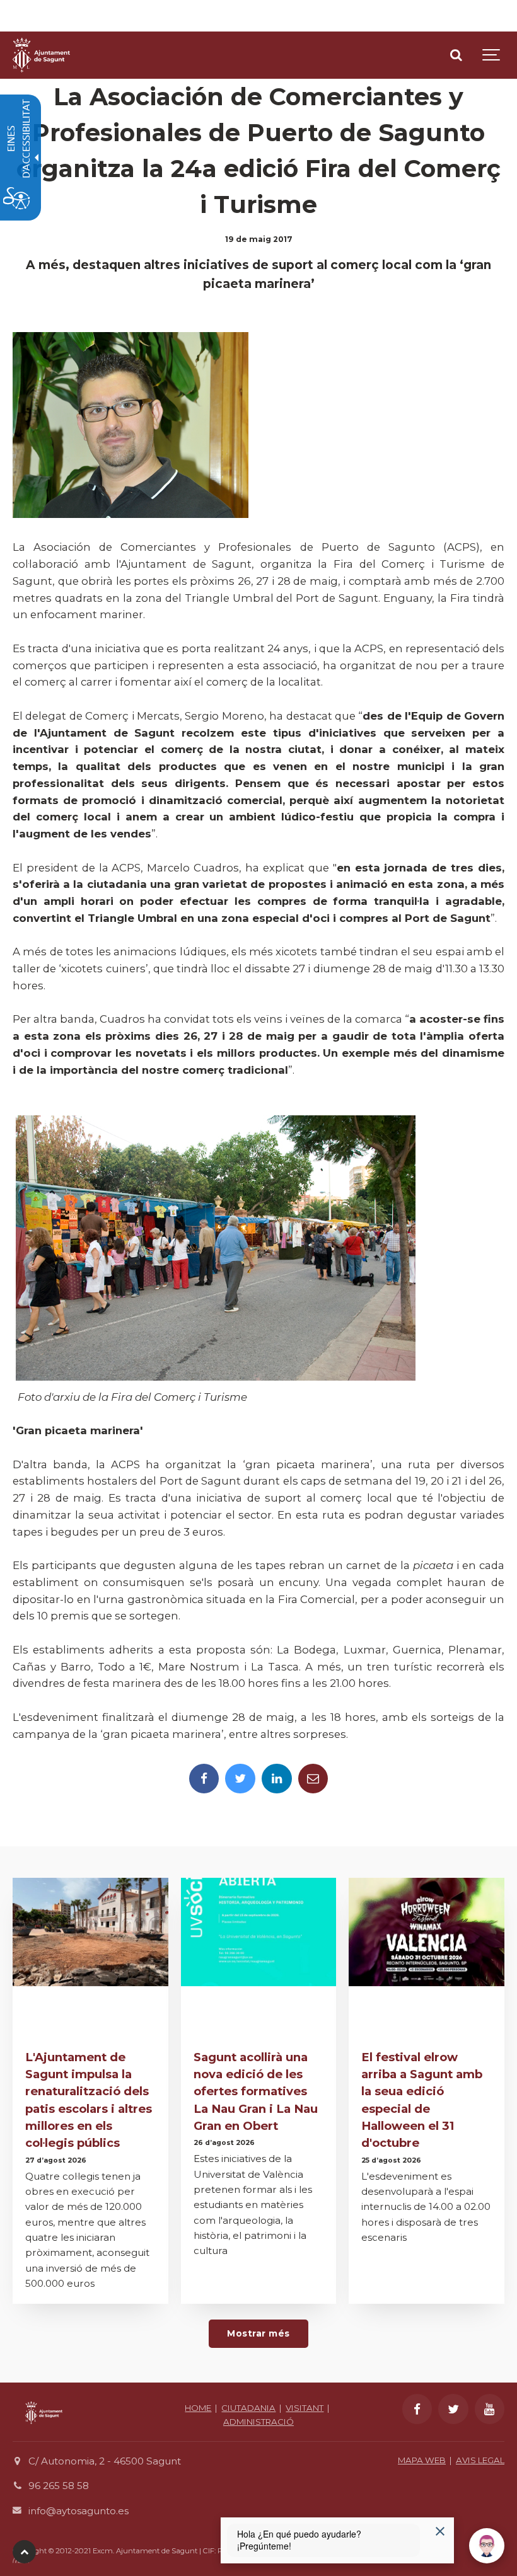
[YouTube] (490, 2409)
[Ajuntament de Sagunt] (41, 55)
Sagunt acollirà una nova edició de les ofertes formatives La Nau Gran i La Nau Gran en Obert (256, 2091)
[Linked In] (277, 1779)
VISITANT (305, 2408)
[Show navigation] (492, 55)
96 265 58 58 (59, 2486)
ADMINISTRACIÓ (258, 2422)
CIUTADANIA (248, 2408)
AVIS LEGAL (480, 2460)
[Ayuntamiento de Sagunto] (44, 2433)
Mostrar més (258, 2333)
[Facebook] (204, 1779)
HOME (198, 2408)
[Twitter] (240, 1779)
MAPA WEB (422, 2460)
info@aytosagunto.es (78, 2511)
